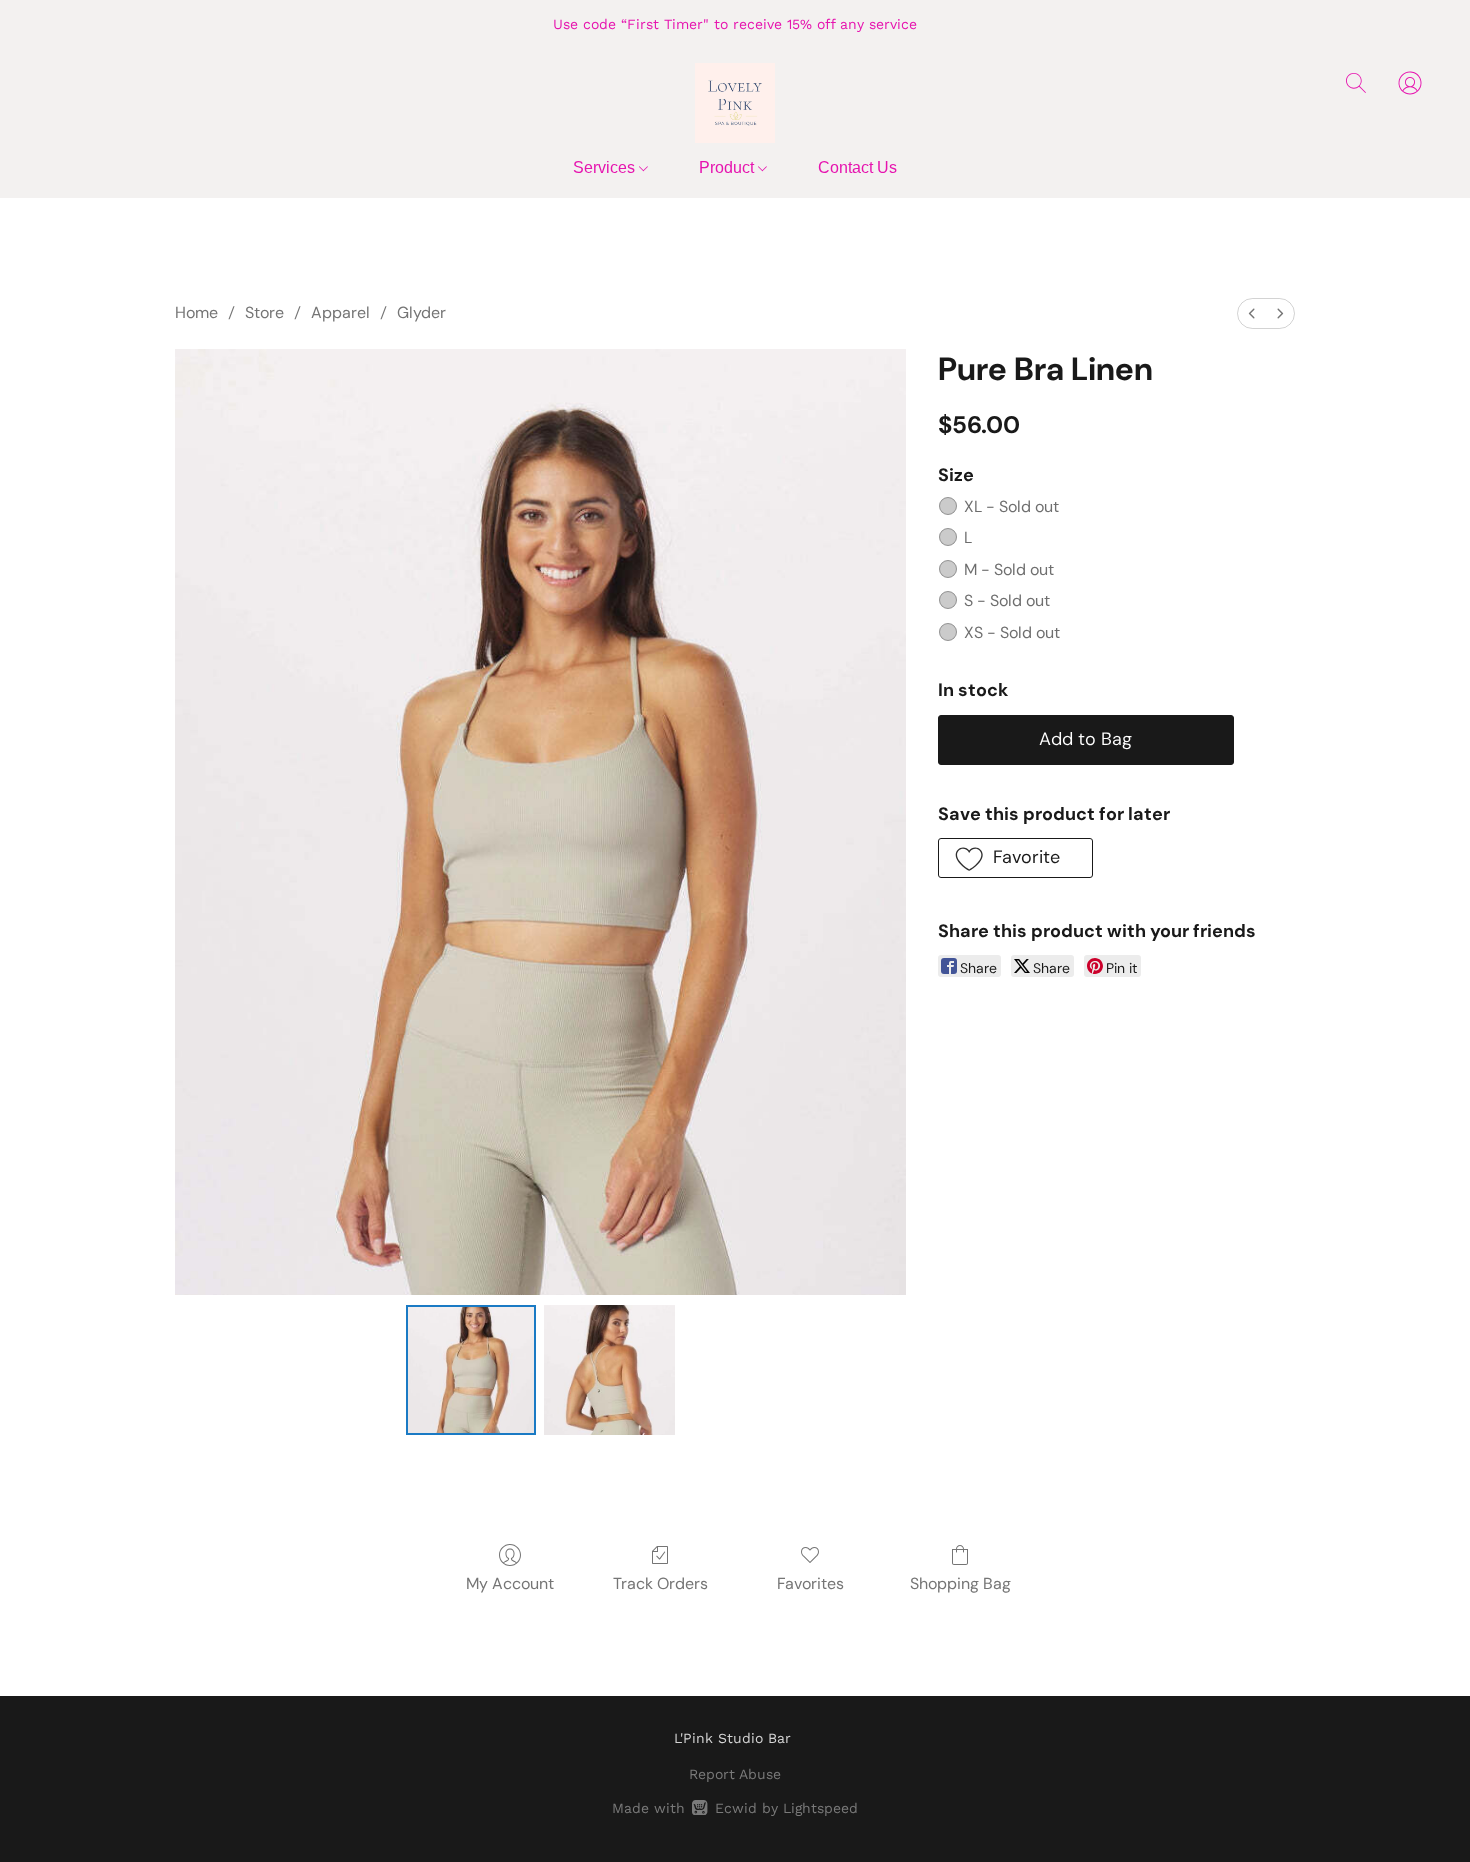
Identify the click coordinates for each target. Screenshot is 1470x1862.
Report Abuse (735, 1774)
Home (196, 312)
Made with (734, 1808)
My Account (510, 1583)
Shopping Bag (960, 1583)
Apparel (340, 312)
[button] (735, 103)
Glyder (421, 312)
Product (728, 167)
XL (1011, 506)
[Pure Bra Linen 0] (471, 1370)
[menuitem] (1252, 313)
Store (264, 312)
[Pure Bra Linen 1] (609, 1370)
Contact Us (857, 167)
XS (1012, 632)
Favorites (810, 1583)
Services (606, 167)
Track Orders (660, 1583)
